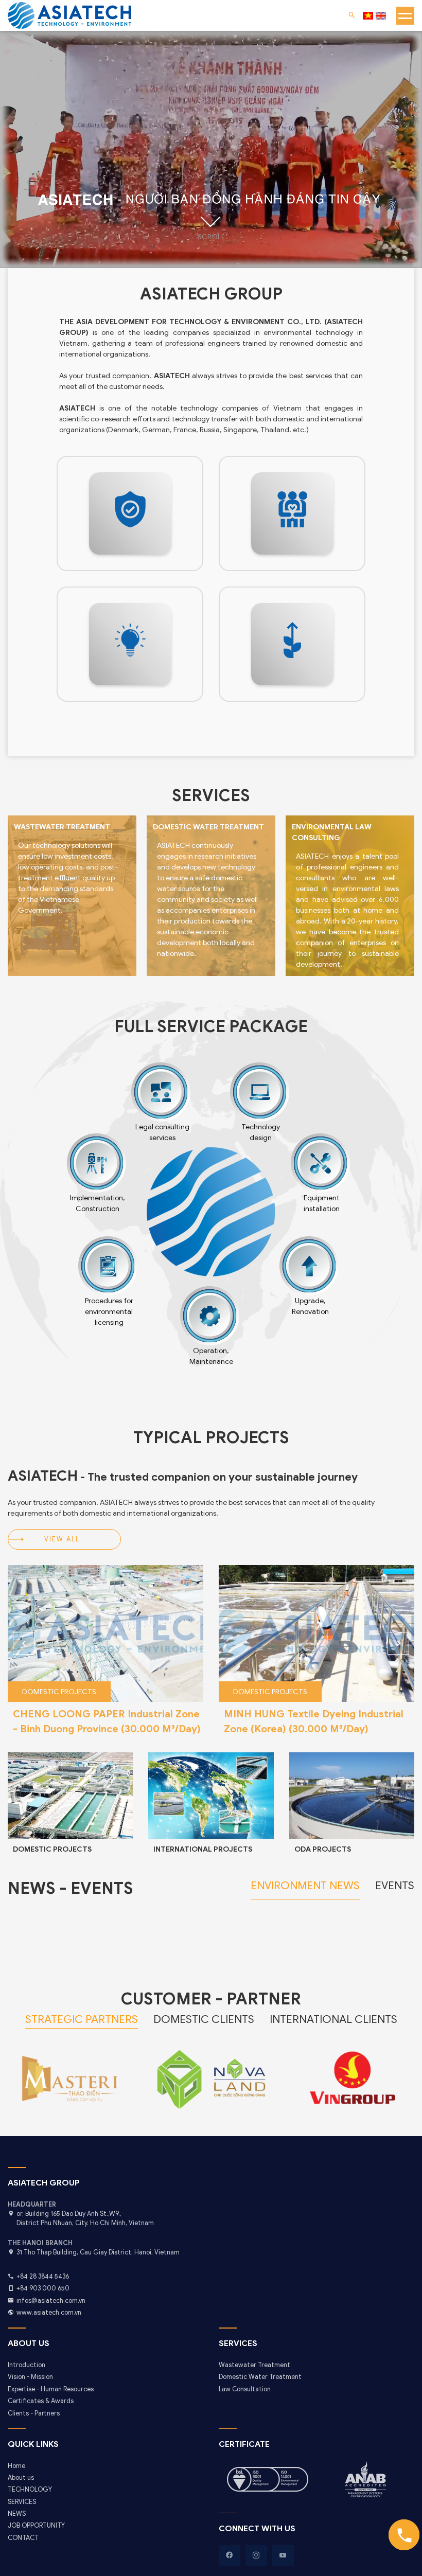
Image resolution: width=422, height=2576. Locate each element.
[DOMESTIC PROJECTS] (70, 1796)
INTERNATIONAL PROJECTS (203, 1849)
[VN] (368, 16)
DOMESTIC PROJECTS (52, 1849)
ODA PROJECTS (323, 1849)
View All (62, 1539)
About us (21, 2478)
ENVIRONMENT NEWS (305, 1886)
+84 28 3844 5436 (43, 2277)
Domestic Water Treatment (260, 2377)
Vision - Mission (30, 2377)
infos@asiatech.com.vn (51, 2301)
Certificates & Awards (41, 2401)
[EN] (381, 16)
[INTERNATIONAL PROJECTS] (211, 1796)
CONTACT (23, 2538)
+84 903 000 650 (43, 2288)
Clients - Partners (34, 2413)
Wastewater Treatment (254, 2365)
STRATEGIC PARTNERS (82, 2019)
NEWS (17, 2514)
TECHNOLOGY (30, 2490)
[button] (398, 1643)
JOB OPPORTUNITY (36, 2526)
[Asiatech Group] (130, 513)
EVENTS (395, 1886)
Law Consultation (245, 2389)
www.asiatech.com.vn (49, 2313)
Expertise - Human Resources (51, 2389)
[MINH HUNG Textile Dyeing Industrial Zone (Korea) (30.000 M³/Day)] (105, 1633)
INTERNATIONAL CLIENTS (333, 2019)
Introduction (27, 2365)
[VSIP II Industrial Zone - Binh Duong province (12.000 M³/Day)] (316, 1633)
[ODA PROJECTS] (352, 1796)
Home (16, 2466)
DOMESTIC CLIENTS (204, 2019)
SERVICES (22, 2502)
